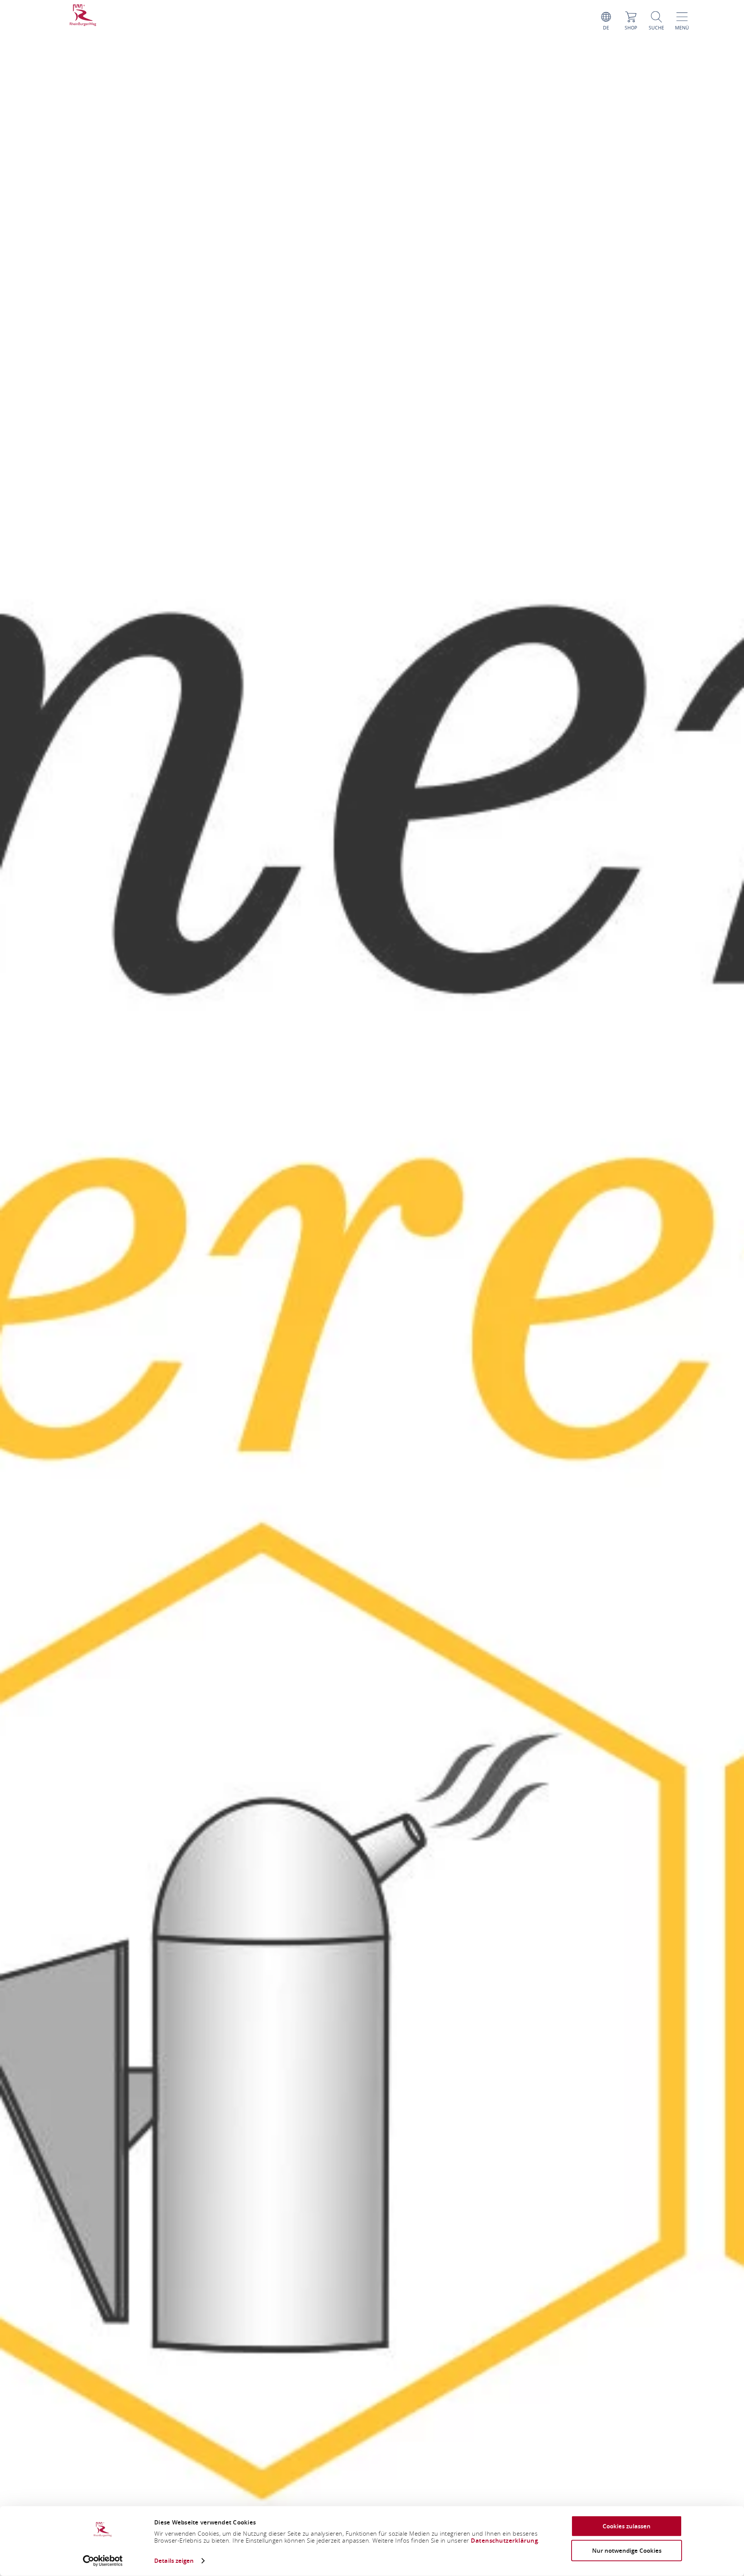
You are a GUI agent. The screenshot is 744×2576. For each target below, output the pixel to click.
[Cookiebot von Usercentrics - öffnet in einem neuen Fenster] (103, 2561)
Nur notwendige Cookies (627, 2550)
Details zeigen (174, 2561)
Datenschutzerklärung (504, 2541)
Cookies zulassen (627, 2526)
